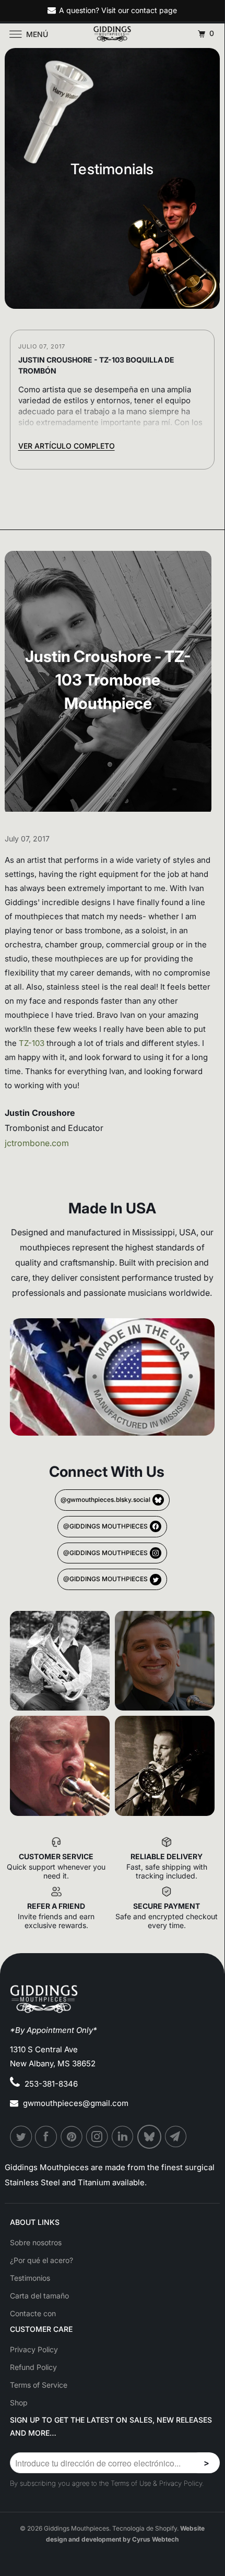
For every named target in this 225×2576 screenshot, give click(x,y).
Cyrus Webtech (155, 2539)
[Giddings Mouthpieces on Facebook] (46, 2137)
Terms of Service (39, 2385)
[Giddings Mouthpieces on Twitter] (21, 2137)
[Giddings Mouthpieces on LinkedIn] (123, 2137)
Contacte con (33, 2313)
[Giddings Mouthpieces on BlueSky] (150, 2137)
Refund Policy (33, 2367)
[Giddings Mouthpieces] (113, 34)
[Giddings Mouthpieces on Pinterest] (72, 2137)
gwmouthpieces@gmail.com (76, 2103)
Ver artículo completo (67, 446)
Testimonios (30, 2278)
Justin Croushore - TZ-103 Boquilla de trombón (96, 365)
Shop (19, 2403)
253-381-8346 (51, 2084)
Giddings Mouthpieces (76, 2528)
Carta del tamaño (39, 2296)
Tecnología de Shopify (145, 2528)
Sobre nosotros (36, 2242)
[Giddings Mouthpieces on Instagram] (98, 2137)
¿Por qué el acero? (42, 2260)
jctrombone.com (37, 1143)
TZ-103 (33, 1043)
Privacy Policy (34, 2349)
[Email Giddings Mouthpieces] (176, 2137)
